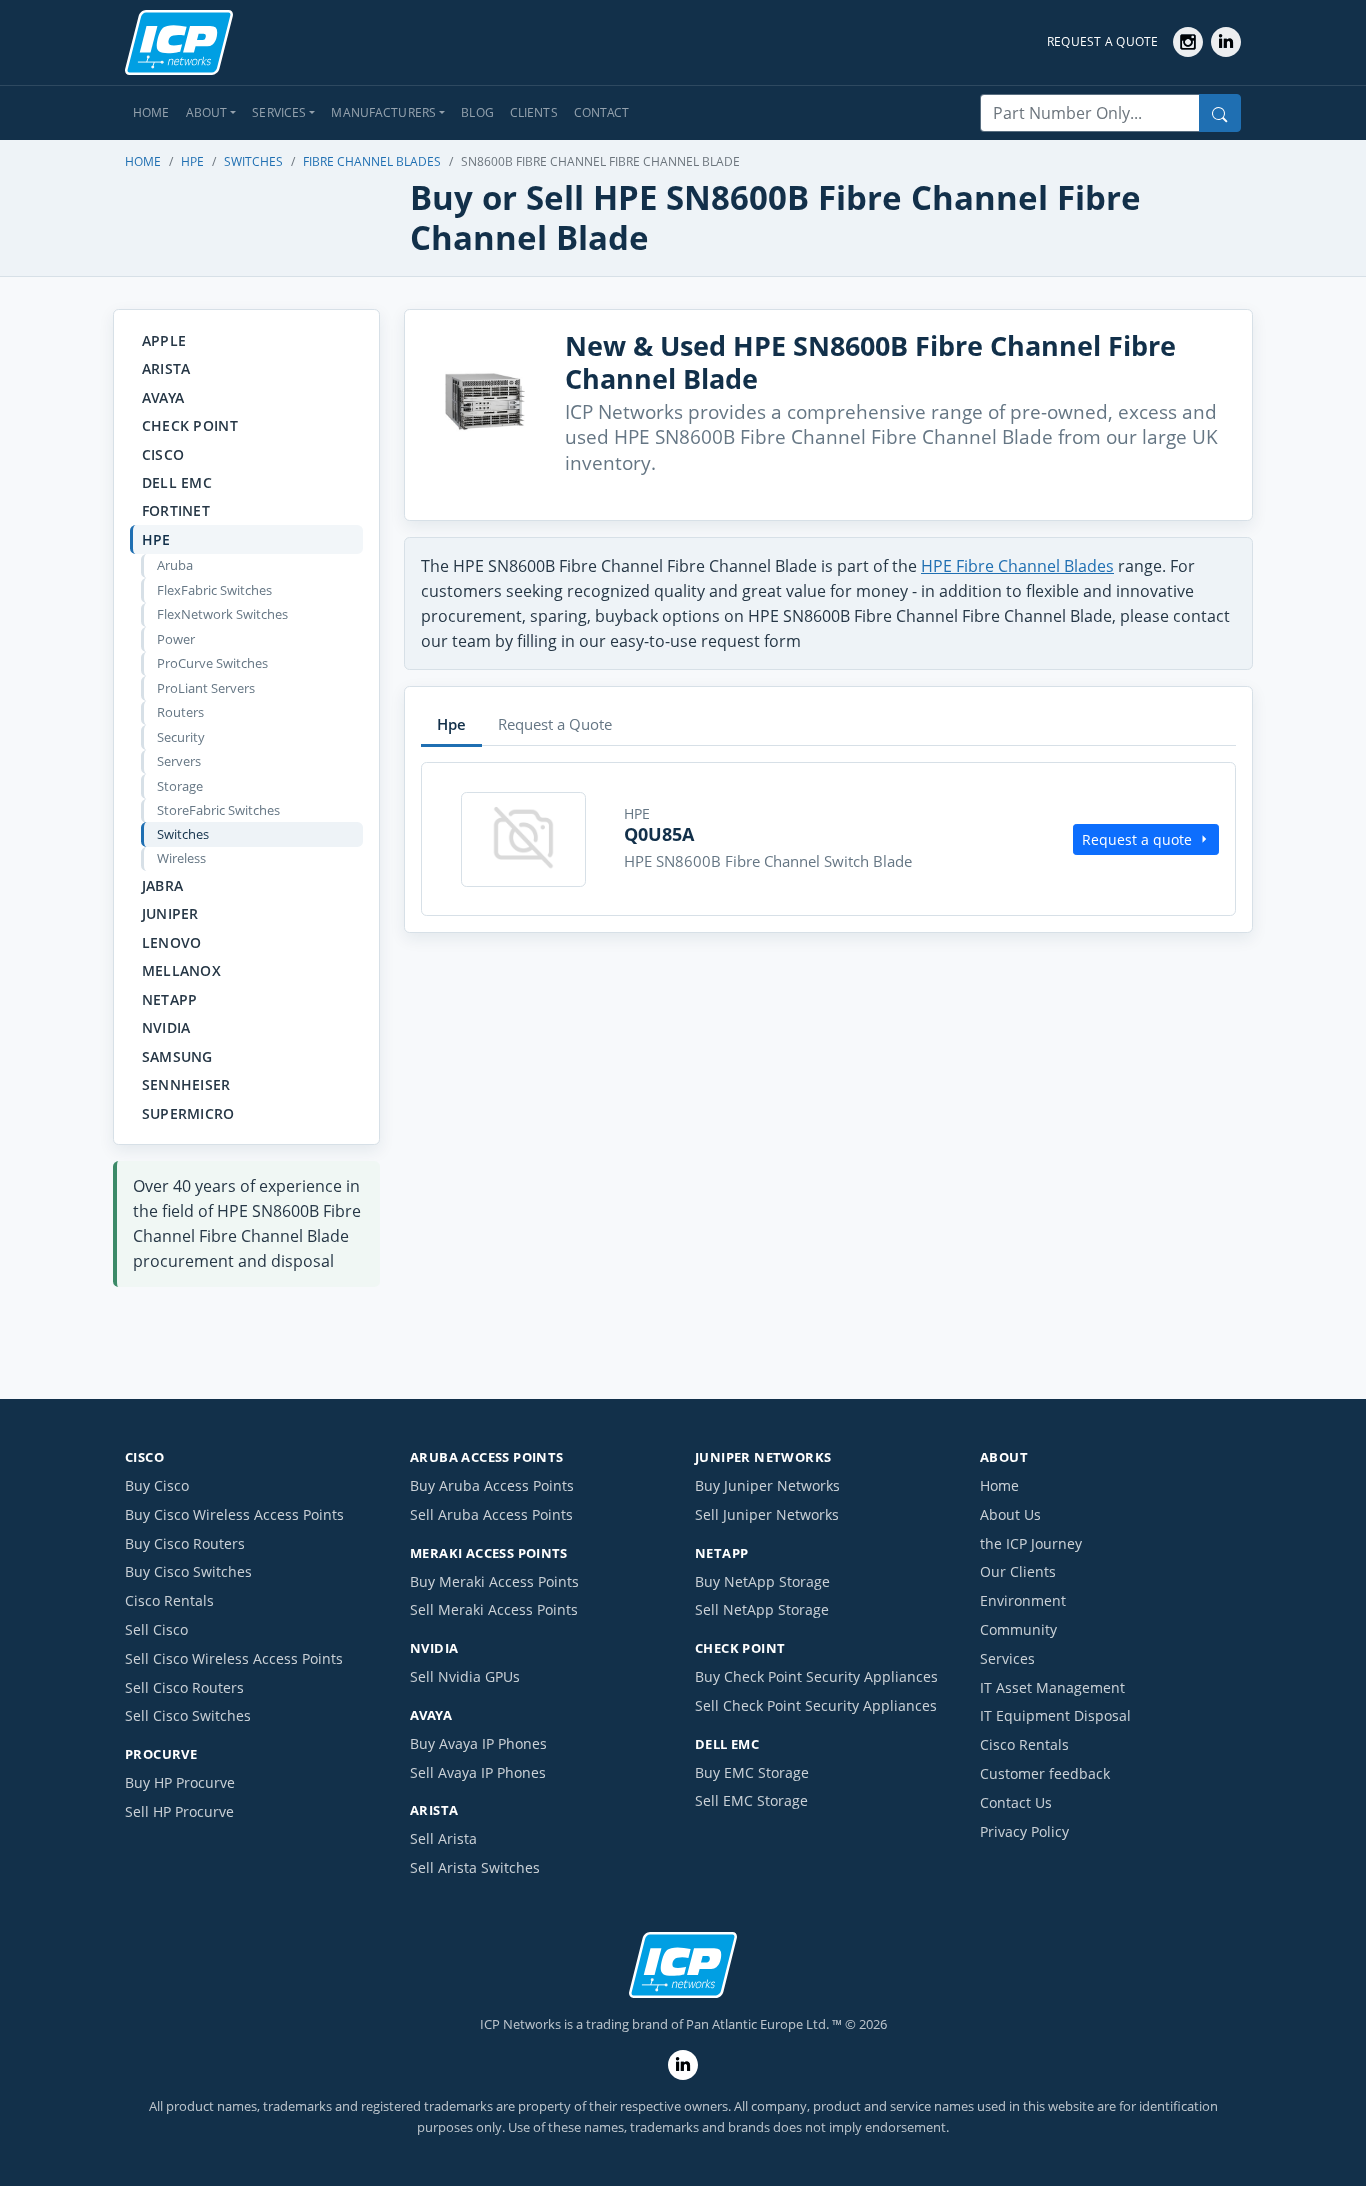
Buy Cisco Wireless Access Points (234, 1514)
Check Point (190, 425)
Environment (1023, 1600)
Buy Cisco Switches (188, 1571)
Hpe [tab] (451, 724)
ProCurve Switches (212, 663)
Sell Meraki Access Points (494, 1609)
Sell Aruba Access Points (491, 1514)
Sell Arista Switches (475, 1867)
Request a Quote (1103, 41)
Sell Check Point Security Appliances (816, 1705)
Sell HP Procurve (179, 1811)
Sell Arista (443, 1838)
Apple (164, 340)
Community (1018, 1629)
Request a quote (1137, 839)
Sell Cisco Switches (188, 1715)
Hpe (192, 161)
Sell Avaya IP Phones (478, 1772)
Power (176, 639)
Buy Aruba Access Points (492, 1485)
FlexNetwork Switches (222, 614)
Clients (534, 112)
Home (151, 112)
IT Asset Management (1052, 1687)
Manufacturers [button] (383, 112)
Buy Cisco (157, 1485)
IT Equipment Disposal (1055, 1715)
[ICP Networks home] (179, 43)
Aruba (175, 565)
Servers (179, 761)
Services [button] (279, 112)
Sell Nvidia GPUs (465, 1676)
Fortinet (176, 510)
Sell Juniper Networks (767, 1514)
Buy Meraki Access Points (494, 1581)
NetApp (170, 999)
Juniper (170, 913)
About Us (1010, 1514)
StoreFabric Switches (218, 810)
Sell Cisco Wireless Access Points (234, 1658)
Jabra (162, 885)
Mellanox (181, 970)
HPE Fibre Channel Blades (1017, 566)
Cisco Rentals (169, 1600)
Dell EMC (177, 482)
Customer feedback (1045, 1773)
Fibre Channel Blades (372, 161)
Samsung (177, 1056)
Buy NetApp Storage (762, 1581)
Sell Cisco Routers (184, 1687)
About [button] (207, 112)
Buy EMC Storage (752, 1772)
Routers (180, 712)
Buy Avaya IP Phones (478, 1743)
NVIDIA (166, 1027)
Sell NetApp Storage (762, 1609)
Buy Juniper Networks (767, 1485)
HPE (156, 539)
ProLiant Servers (206, 688)
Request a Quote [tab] (555, 724)
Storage (180, 786)
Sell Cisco (156, 1629)
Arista (166, 368)
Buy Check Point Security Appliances (816, 1676)
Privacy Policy (1024, 1831)
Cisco (163, 454)
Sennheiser (186, 1084)
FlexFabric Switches (214, 590)
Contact (602, 112)
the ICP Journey (1031, 1543)
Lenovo (172, 942)
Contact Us (1016, 1802)
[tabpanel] (828, 839)
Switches (253, 161)
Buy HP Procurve (180, 1782)
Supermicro (188, 1113)
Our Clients (1018, 1571)
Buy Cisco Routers (185, 1543)
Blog (477, 112)
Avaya (163, 397)
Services (1007, 1658)
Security (181, 737)
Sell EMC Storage (751, 1800)
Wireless (181, 858)
